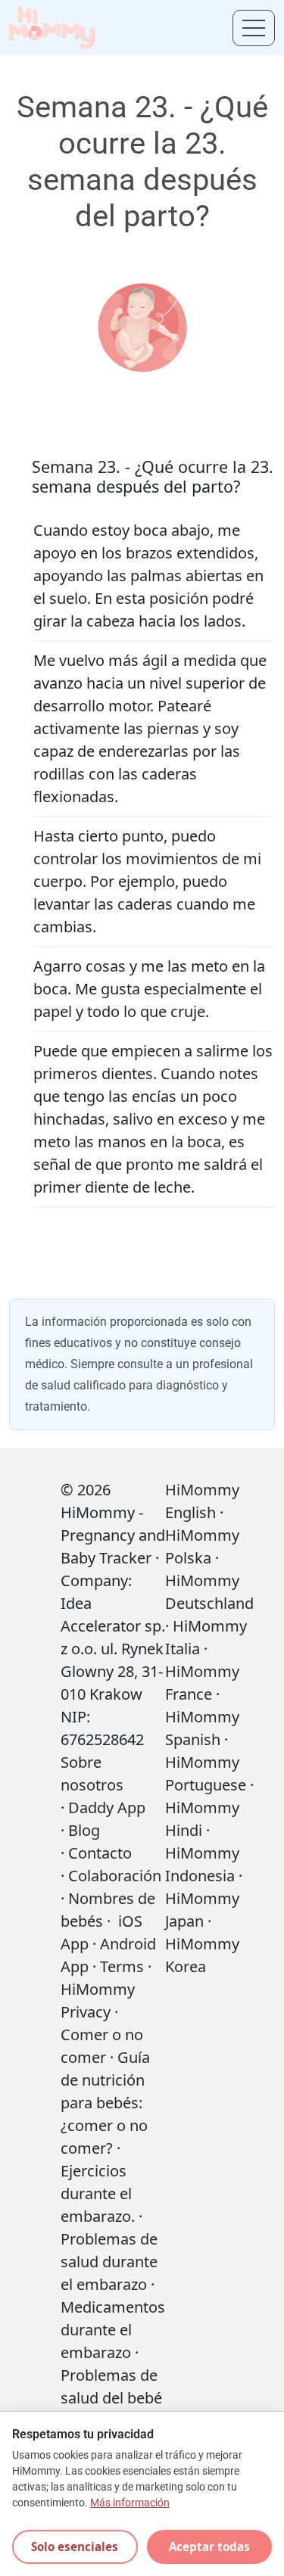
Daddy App (107, 1808)
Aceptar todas (209, 2546)
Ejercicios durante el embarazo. (98, 2193)
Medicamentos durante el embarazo (113, 2330)
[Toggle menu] (254, 28)
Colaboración (115, 1876)
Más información (130, 2503)
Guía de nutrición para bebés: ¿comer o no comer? (105, 2103)
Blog (84, 1830)
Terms (122, 1966)
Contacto (100, 1853)
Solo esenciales (75, 2546)
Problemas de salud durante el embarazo (109, 2262)
